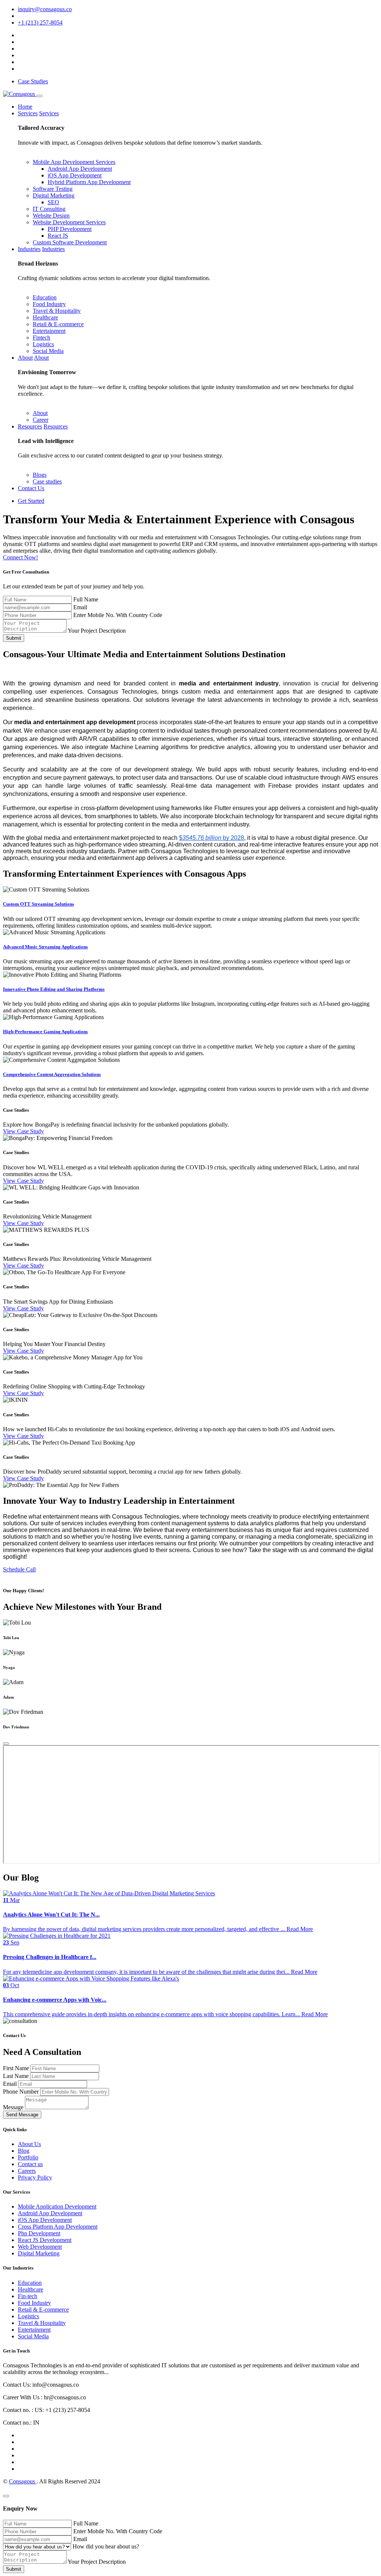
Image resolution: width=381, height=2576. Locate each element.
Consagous (23, 2481)
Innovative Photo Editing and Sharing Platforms (54, 989)
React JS (58, 236)
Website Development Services (69, 222)
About (25, 358)
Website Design (51, 216)
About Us (29, 2144)
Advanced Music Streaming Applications (45, 947)
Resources (30, 426)
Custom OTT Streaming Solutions (39, 904)
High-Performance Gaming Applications (45, 1032)
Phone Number (22, 2092)
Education (45, 297)
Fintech (41, 338)
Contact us (30, 2164)
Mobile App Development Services (74, 162)
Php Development (39, 2233)
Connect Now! (20, 557)
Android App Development (80, 169)
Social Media (48, 351)
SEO (53, 202)
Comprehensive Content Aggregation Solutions (52, 1074)
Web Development (40, 2247)
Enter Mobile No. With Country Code (118, 615)
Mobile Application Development (57, 2206)
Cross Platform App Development (58, 2227)
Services (28, 113)
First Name (17, 2068)
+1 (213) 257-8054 (40, 23)
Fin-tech (28, 2296)
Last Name (17, 2076)
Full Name (86, 599)
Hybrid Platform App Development (89, 182)
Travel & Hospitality (57, 311)
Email (80, 607)
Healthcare (45, 317)
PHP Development (70, 229)
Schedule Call (19, 1569)
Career (41, 420)
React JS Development (45, 2240)
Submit (14, 638)
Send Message (22, 2115)
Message (14, 2107)
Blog (24, 2151)
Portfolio (28, 2157)
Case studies (47, 481)
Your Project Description (97, 631)
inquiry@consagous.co (45, 9)
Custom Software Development (70, 242)
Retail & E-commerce (58, 324)
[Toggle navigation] (39, 96)
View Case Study (23, 1131)
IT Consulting (49, 209)
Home (25, 107)
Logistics (43, 344)
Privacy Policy (35, 2177)
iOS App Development (75, 175)
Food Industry (49, 304)
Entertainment (49, 331)
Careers (27, 2171)
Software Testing (53, 189)
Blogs (40, 475)
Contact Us (31, 488)
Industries (29, 249)
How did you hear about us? (106, 2546)
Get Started (31, 501)
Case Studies (33, 81)
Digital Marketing (54, 195)
